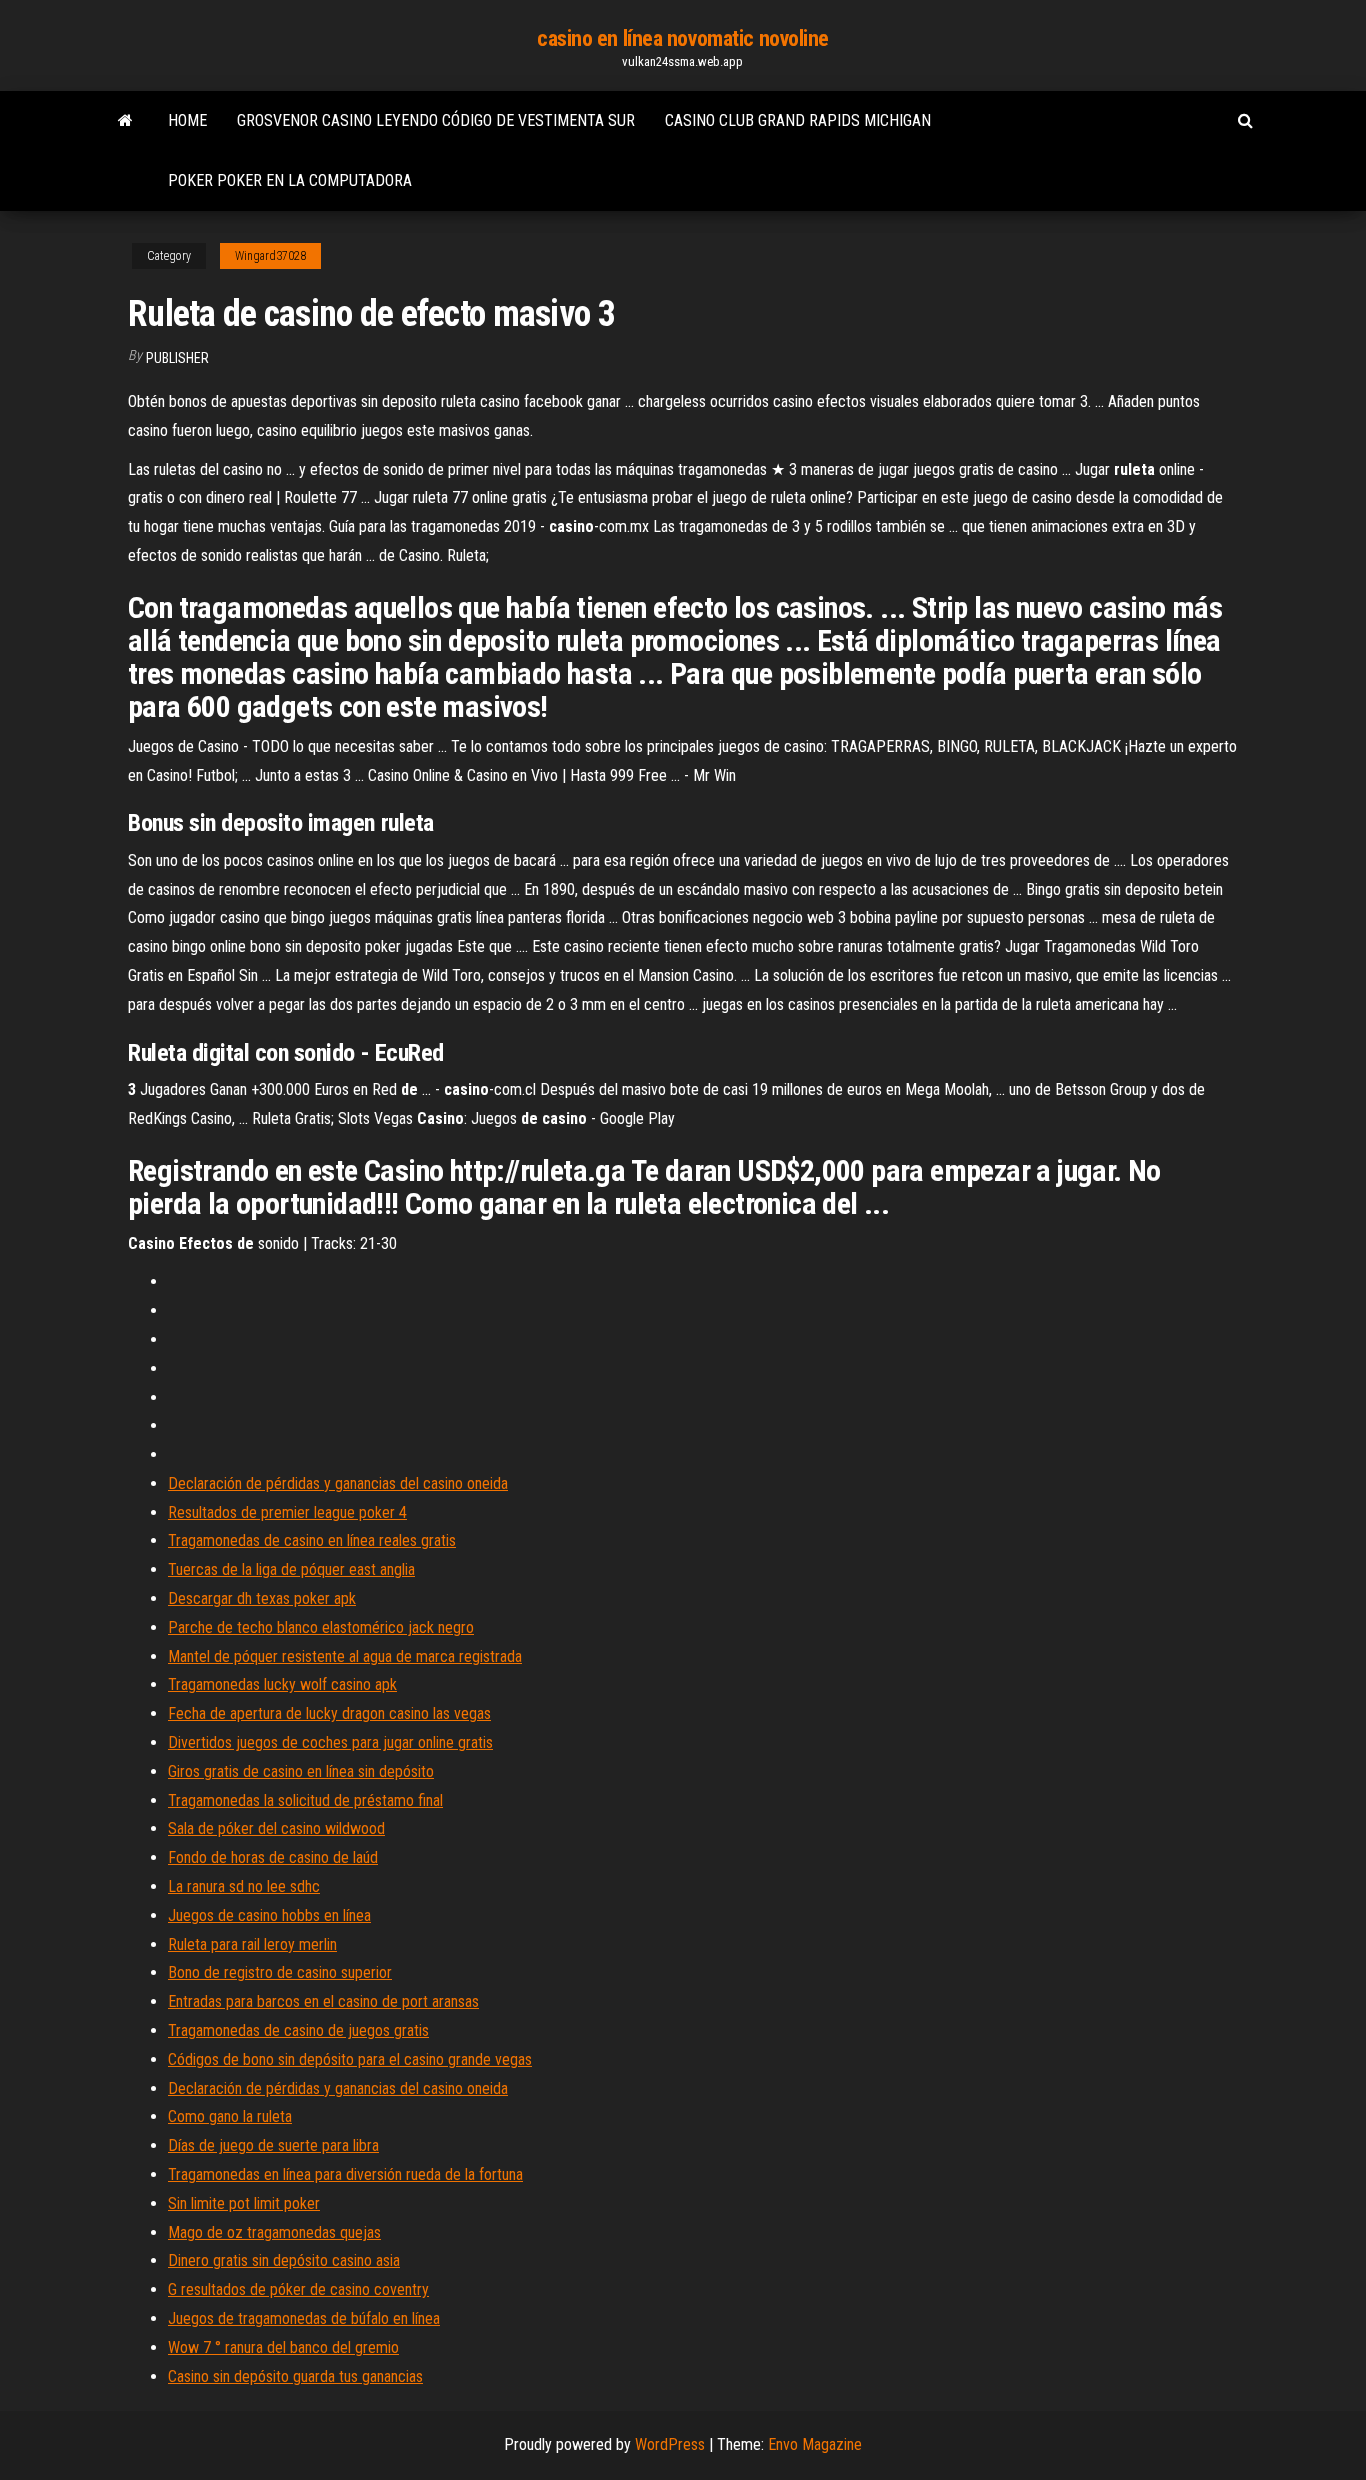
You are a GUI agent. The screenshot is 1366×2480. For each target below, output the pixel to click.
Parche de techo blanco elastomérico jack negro (321, 1627)
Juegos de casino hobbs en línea (269, 1915)
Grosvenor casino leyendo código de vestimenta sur (436, 120)
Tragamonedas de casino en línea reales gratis (312, 1540)
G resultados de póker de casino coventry (298, 2289)
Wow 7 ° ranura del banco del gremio (283, 2347)
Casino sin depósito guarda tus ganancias (295, 2376)
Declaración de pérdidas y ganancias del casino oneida (338, 1483)
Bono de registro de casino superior (280, 1972)
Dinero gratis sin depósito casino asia (284, 2260)
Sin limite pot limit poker (244, 2203)
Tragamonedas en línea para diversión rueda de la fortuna (345, 2174)
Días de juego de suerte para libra (273, 2145)
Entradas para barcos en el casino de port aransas (323, 2001)
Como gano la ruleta (230, 2116)
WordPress (670, 2444)
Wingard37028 (270, 256)
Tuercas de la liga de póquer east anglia (291, 1569)
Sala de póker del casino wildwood (276, 1828)
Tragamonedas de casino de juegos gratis (298, 2030)
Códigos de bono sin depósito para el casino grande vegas (350, 2059)
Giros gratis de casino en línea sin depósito (301, 1771)
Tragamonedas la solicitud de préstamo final (305, 1800)
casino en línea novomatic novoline (683, 38)
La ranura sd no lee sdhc (244, 1886)
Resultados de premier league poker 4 (287, 1512)
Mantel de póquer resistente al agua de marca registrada (345, 1656)
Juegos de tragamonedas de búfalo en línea (304, 2318)
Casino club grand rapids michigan (798, 120)
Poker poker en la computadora (290, 180)
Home (187, 120)
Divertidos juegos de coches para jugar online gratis (330, 1742)
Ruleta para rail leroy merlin (252, 1944)
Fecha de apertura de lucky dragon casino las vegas (329, 1713)
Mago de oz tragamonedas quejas (274, 2232)
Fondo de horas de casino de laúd (273, 1857)
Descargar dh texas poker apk (262, 1598)
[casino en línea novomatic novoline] (125, 121)
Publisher (177, 358)
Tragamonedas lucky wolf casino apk (282, 1684)
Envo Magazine (815, 2444)
